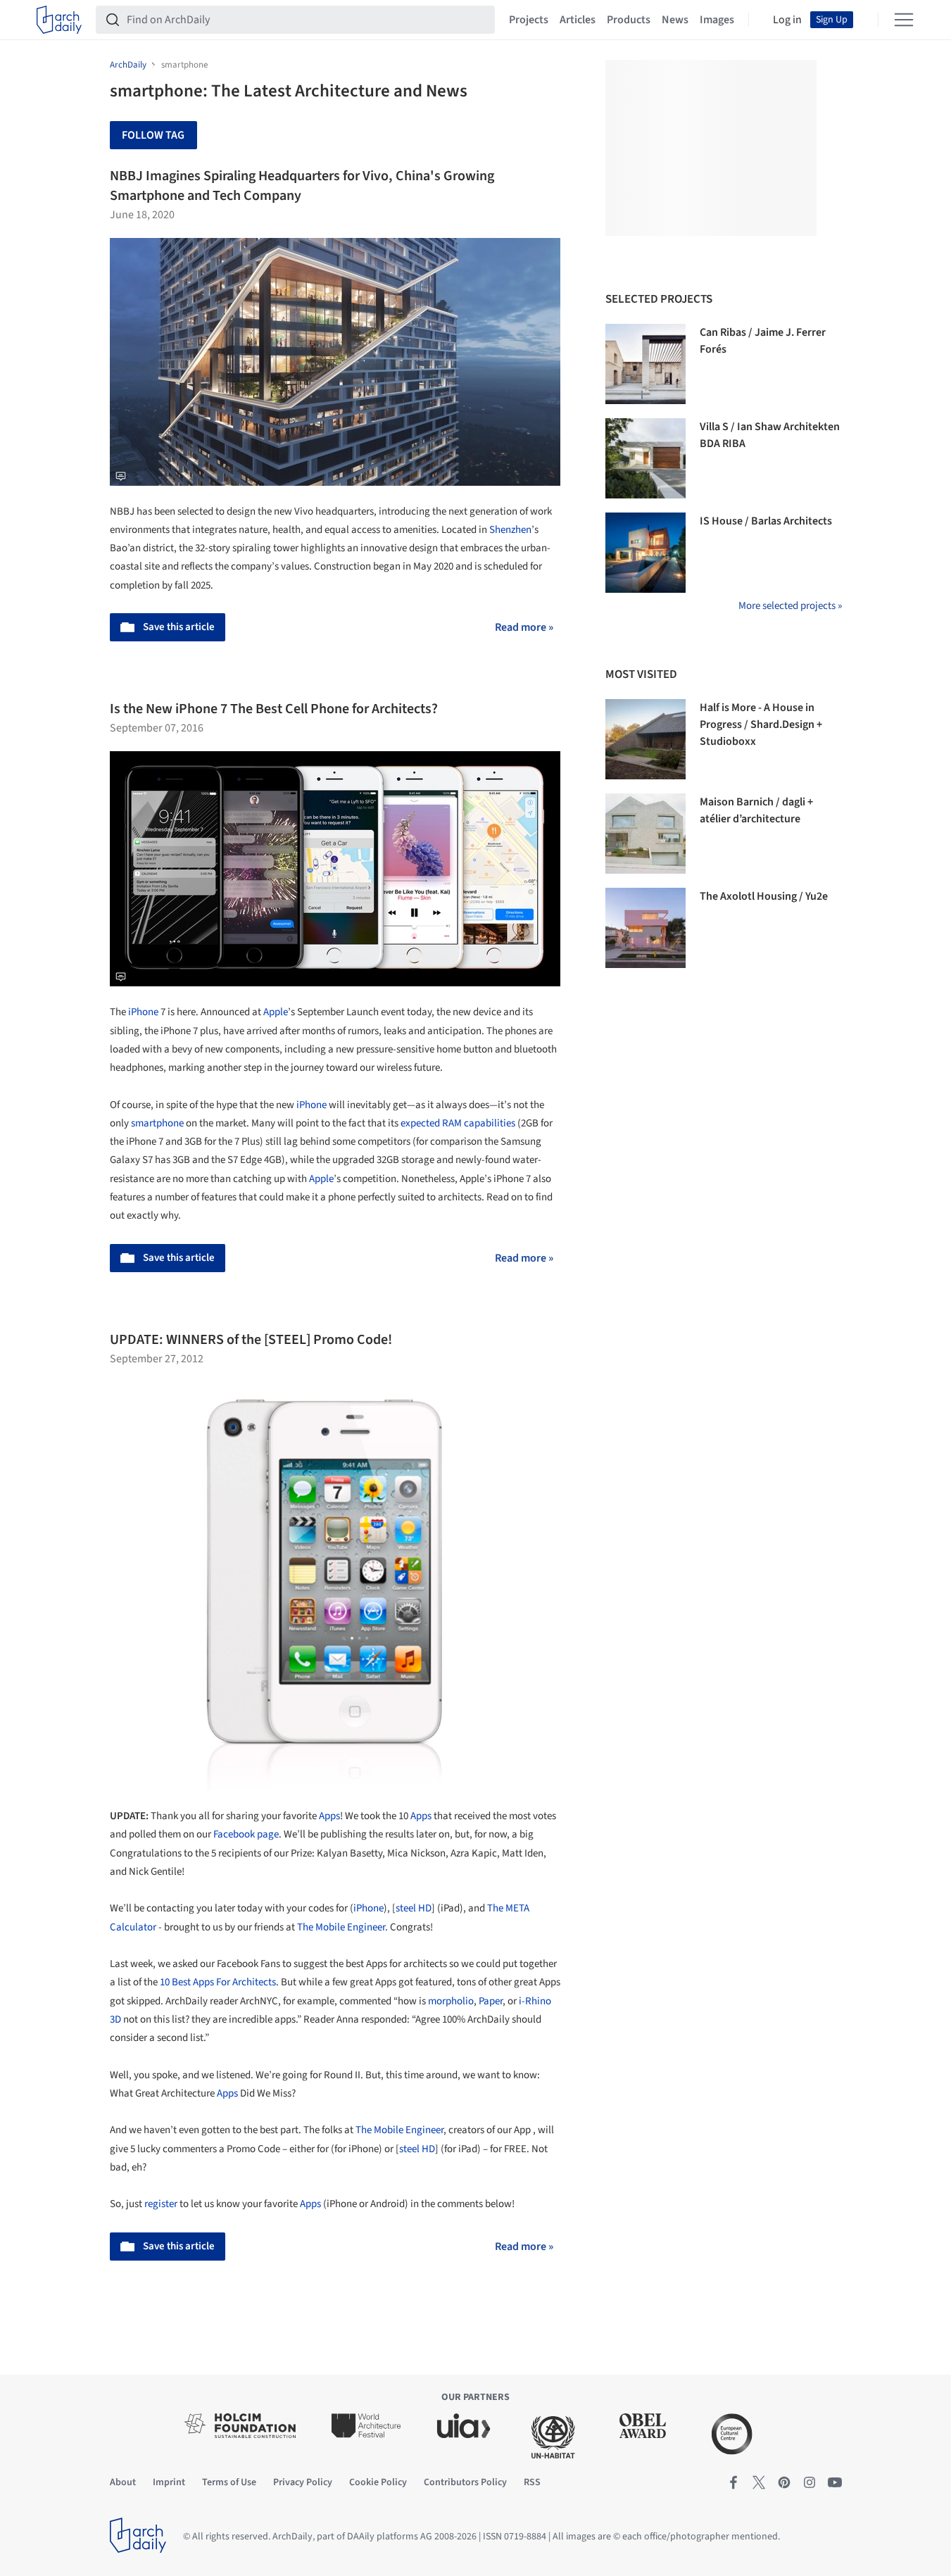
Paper (491, 2001)
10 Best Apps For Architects (218, 1982)
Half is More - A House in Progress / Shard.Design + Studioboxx (761, 724)
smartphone (157, 1123)
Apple (276, 1012)
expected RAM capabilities (458, 1123)
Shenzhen (510, 530)
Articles (578, 20)
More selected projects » (790, 606)
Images (717, 20)
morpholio (451, 2001)
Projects (529, 20)
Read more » (524, 627)
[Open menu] (904, 20)
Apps (329, 1816)
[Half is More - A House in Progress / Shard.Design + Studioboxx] (645, 739)
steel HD (414, 1908)
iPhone (143, 1012)
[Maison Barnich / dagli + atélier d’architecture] (645, 834)
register (161, 2204)
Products (629, 20)
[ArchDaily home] (59, 20)
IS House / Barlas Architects (766, 521)
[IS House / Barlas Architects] (645, 553)
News (675, 20)
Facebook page (246, 1834)
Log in (787, 20)
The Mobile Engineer (341, 1927)
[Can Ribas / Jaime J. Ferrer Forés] (645, 364)
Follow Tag (153, 135)
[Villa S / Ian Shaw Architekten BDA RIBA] (645, 458)
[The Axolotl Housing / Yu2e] (645, 928)
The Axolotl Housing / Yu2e (764, 896)
